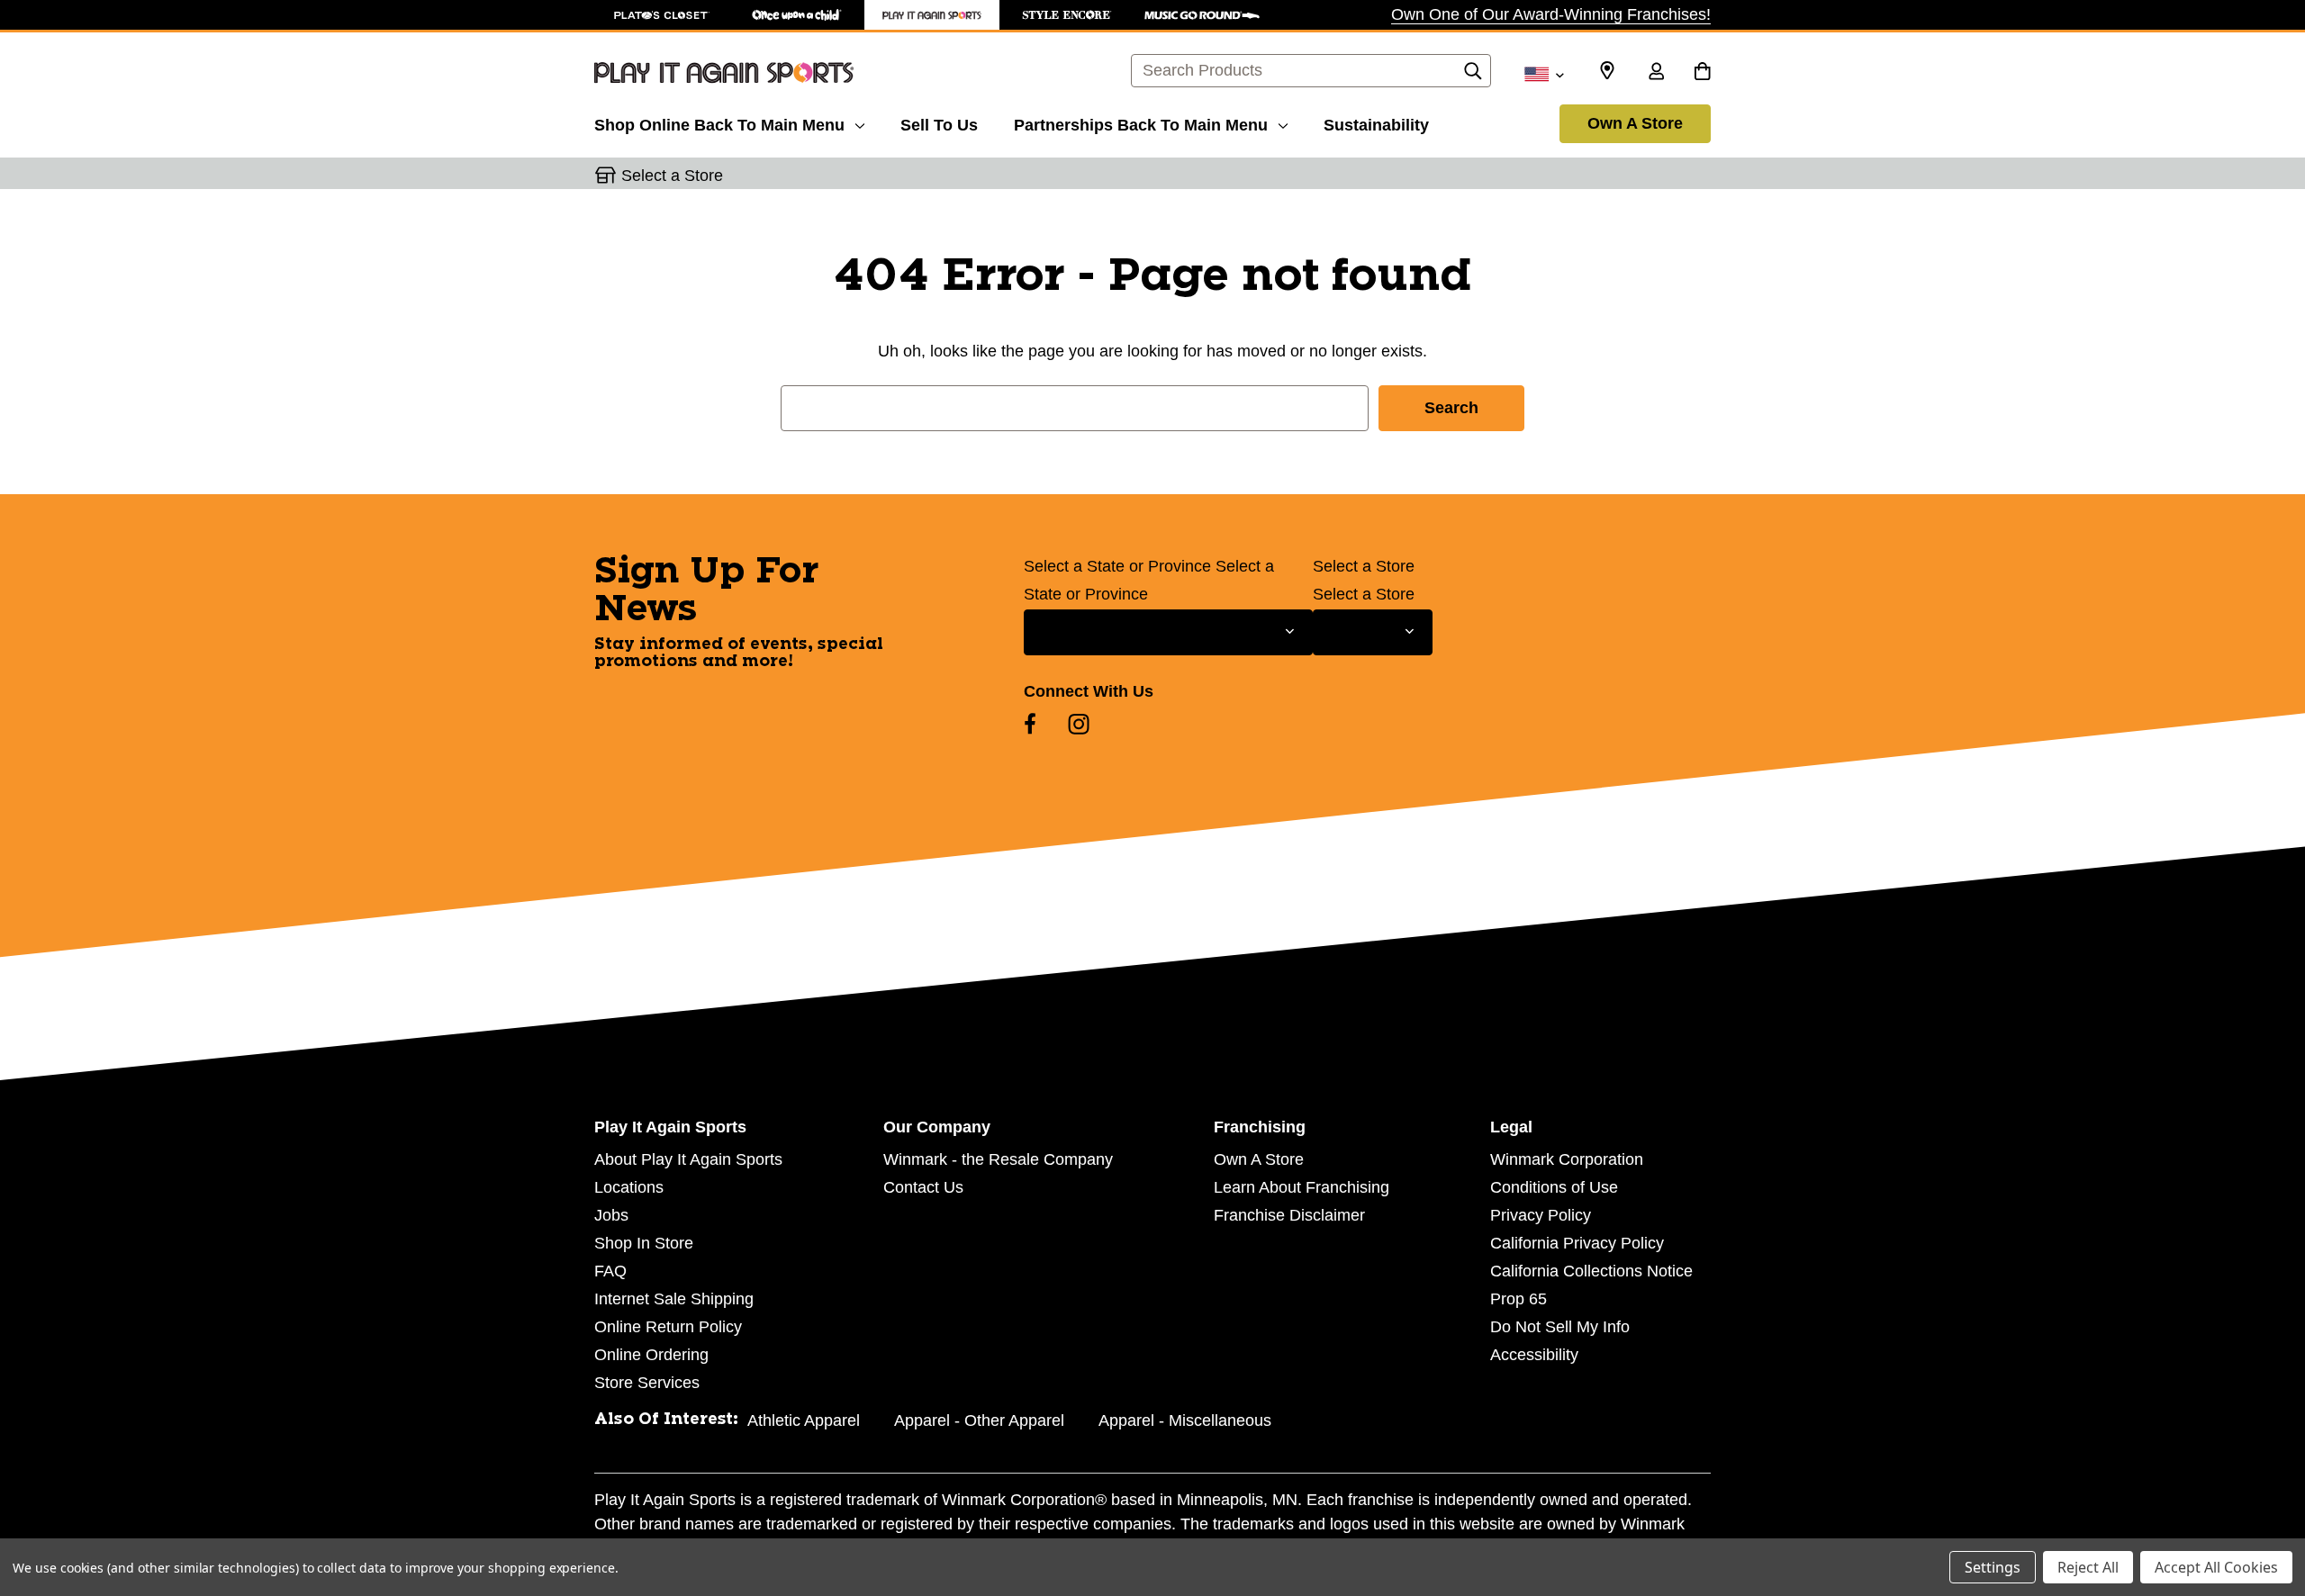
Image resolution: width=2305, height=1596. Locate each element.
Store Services (647, 1383)
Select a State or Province (1117, 566)
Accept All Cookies (2216, 1567)
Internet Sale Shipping (674, 1299)
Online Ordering (651, 1355)
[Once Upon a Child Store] (797, 15)
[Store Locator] (1607, 71)
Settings (1993, 1567)
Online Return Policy (668, 1327)
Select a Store (1364, 566)
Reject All (2088, 1567)
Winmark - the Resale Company (998, 1159)
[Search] (1473, 76)
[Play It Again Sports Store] (932, 15)
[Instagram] (1079, 724)
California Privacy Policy (1577, 1243)
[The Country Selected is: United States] (1544, 73)
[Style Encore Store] (1067, 15)
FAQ (610, 1271)
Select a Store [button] (672, 176)
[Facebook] (1030, 724)
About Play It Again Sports (688, 1159)
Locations (629, 1187)
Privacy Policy (1541, 1215)
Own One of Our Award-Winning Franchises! (1551, 14)
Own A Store (1635, 123)
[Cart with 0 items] (1702, 73)
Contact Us (923, 1187)
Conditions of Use (1554, 1187)
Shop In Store (644, 1243)
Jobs (611, 1215)
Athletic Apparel (804, 1420)
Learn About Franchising (1302, 1187)
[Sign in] (1656, 73)
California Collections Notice (1591, 1271)
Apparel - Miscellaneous (1185, 1420)
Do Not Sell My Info (1560, 1327)
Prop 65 (1519, 1299)
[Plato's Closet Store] (662, 15)
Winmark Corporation (1567, 1159)
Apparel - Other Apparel (979, 1420)
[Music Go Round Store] (1202, 15)
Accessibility (1534, 1355)
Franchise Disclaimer (1289, 1215)
